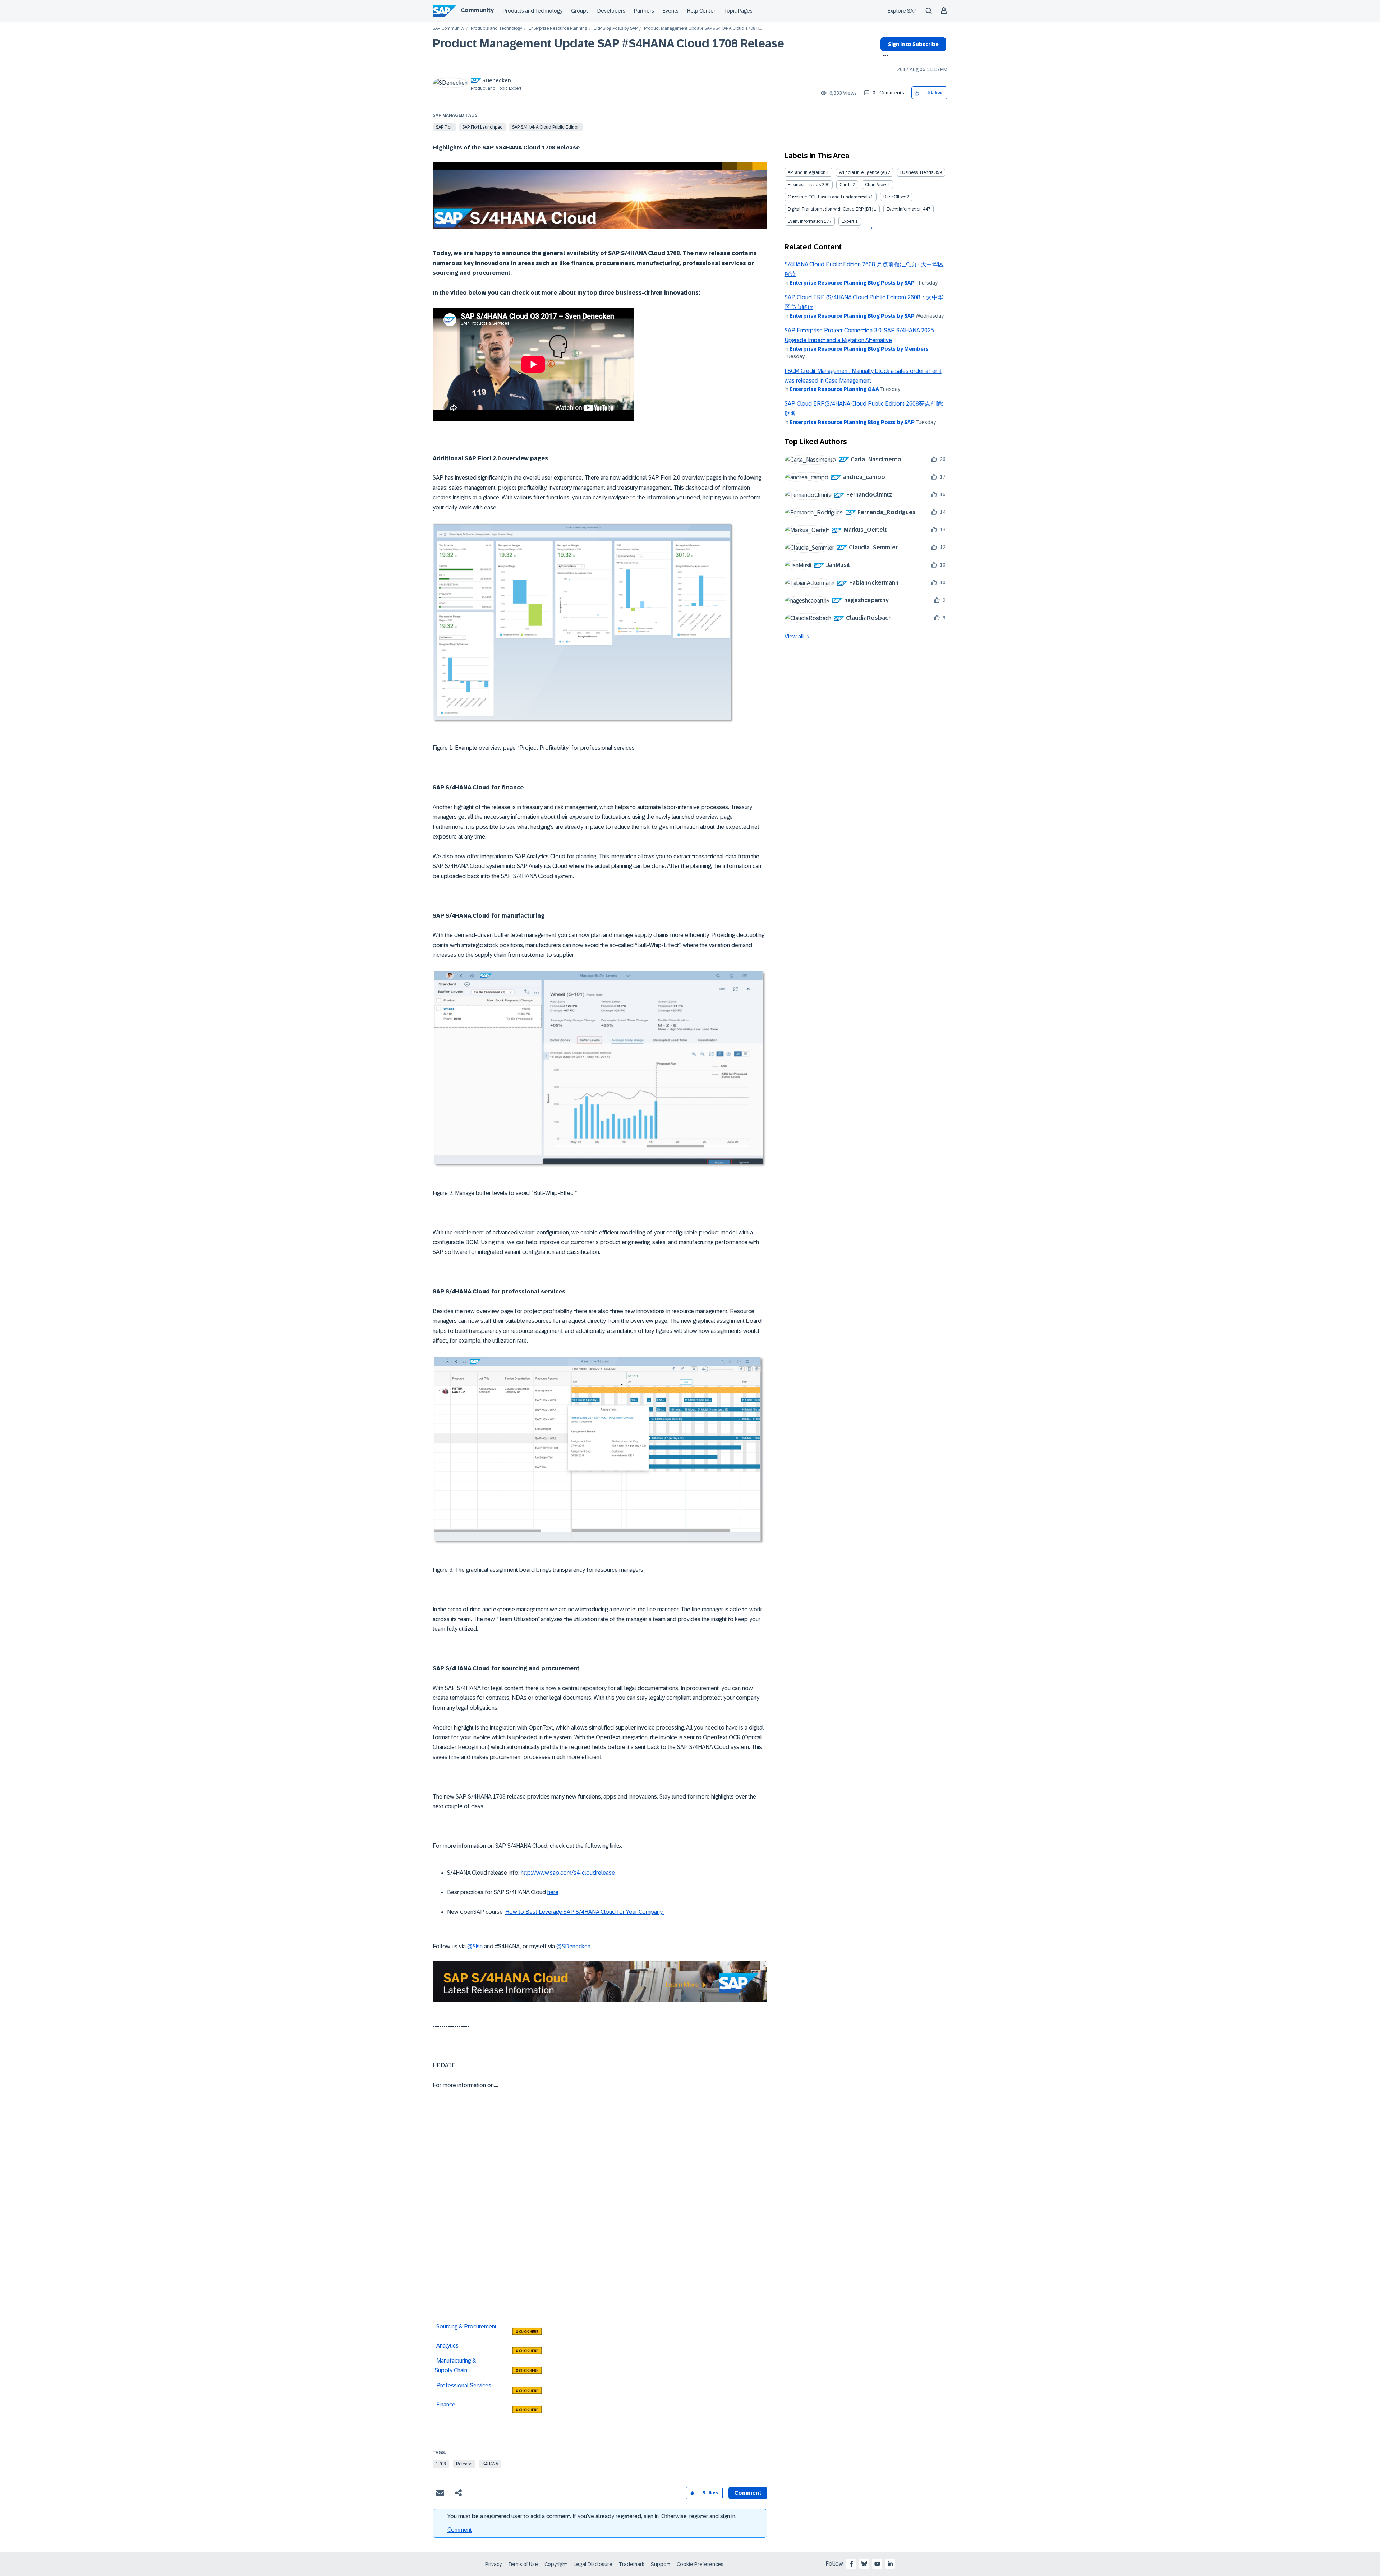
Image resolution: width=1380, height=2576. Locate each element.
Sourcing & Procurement (467, 2326)
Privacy (493, 2564)
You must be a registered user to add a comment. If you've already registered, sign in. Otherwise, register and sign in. (592, 2516)
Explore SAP (902, 11)
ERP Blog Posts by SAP (616, 29)
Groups (580, 11)
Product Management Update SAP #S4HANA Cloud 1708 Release (608, 43)
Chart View (876, 185)
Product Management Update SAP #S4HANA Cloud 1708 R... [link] (703, 29)
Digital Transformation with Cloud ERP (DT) (830, 209)
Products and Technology (533, 11)
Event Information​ (805, 221)
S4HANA (490, 2464)
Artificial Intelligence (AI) (863, 172)
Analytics (447, 2346)
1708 (441, 2464)
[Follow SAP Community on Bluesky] (864, 2564)
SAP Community (448, 29)
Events (671, 11)
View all (794, 636)
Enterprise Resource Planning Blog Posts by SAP (852, 283)
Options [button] (884, 56)
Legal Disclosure (593, 2564)
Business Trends (917, 172)
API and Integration (807, 172)
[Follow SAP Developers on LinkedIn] (890, 2564)
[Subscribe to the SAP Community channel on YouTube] (877, 2564)
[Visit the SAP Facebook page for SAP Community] (851, 2564)
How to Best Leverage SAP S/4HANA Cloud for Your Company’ (585, 1912)
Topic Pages (738, 11)
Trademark (632, 2564)
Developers (611, 11)
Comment (460, 2530)
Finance (446, 2404)
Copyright (556, 2564)
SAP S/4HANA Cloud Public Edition (546, 127)
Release (464, 2464)
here (553, 1892)
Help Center (701, 11)
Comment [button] (748, 2493)
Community (477, 10)
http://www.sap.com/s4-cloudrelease (568, 1873)
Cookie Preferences (700, 2564)
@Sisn (475, 1946)
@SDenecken (573, 1946)
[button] (917, 93)
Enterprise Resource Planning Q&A (834, 389)
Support (661, 2564)
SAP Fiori (444, 127)
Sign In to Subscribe (913, 44)
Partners (644, 11)
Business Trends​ (804, 185)
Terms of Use (523, 2564)
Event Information (904, 209)
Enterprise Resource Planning (558, 29)
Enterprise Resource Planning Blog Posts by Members (859, 349)
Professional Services (463, 2385)
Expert (848, 221)
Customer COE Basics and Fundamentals (829, 197)
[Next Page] (871, 228)
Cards (845, 185)
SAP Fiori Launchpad (482, 127)
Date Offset (894, 197)
